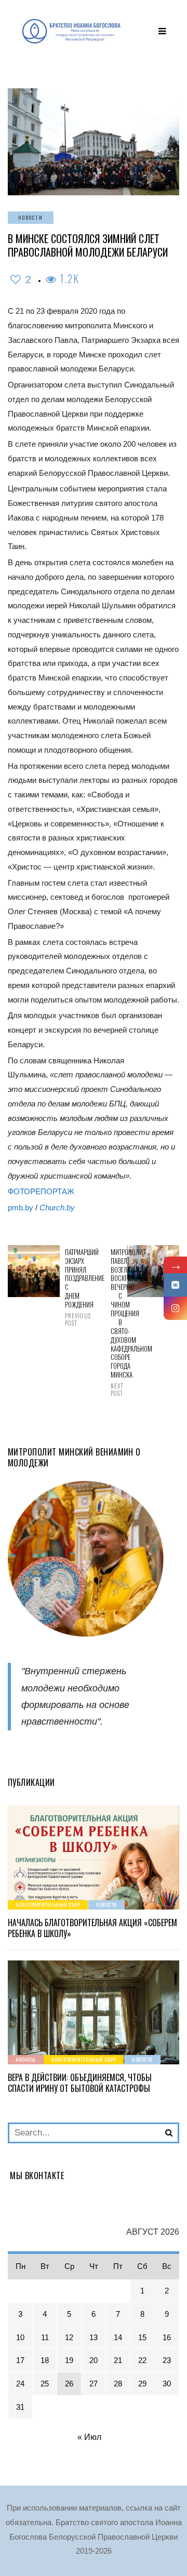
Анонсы (25, 2059)
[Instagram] (175, 1308)
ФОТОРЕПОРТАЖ (41, 1191)
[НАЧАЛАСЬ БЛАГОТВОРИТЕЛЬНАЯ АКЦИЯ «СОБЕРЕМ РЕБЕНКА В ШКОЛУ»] (94, 1858)
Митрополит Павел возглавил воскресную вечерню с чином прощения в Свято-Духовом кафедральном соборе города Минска (116, 1323)
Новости (31, 217)
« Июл (89, 2437)
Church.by (57, 1207)
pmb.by (21, 1207)
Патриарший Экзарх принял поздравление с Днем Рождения (71, 1287)
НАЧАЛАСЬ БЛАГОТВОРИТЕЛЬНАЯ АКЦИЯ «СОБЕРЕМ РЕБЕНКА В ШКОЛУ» (92, 1928)
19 (69, 2360)
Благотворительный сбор (48, 1905)
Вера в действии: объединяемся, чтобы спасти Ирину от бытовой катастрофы (80, 2083)
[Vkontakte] (175, 1285)
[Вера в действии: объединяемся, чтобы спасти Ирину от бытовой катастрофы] (94, 2012)
